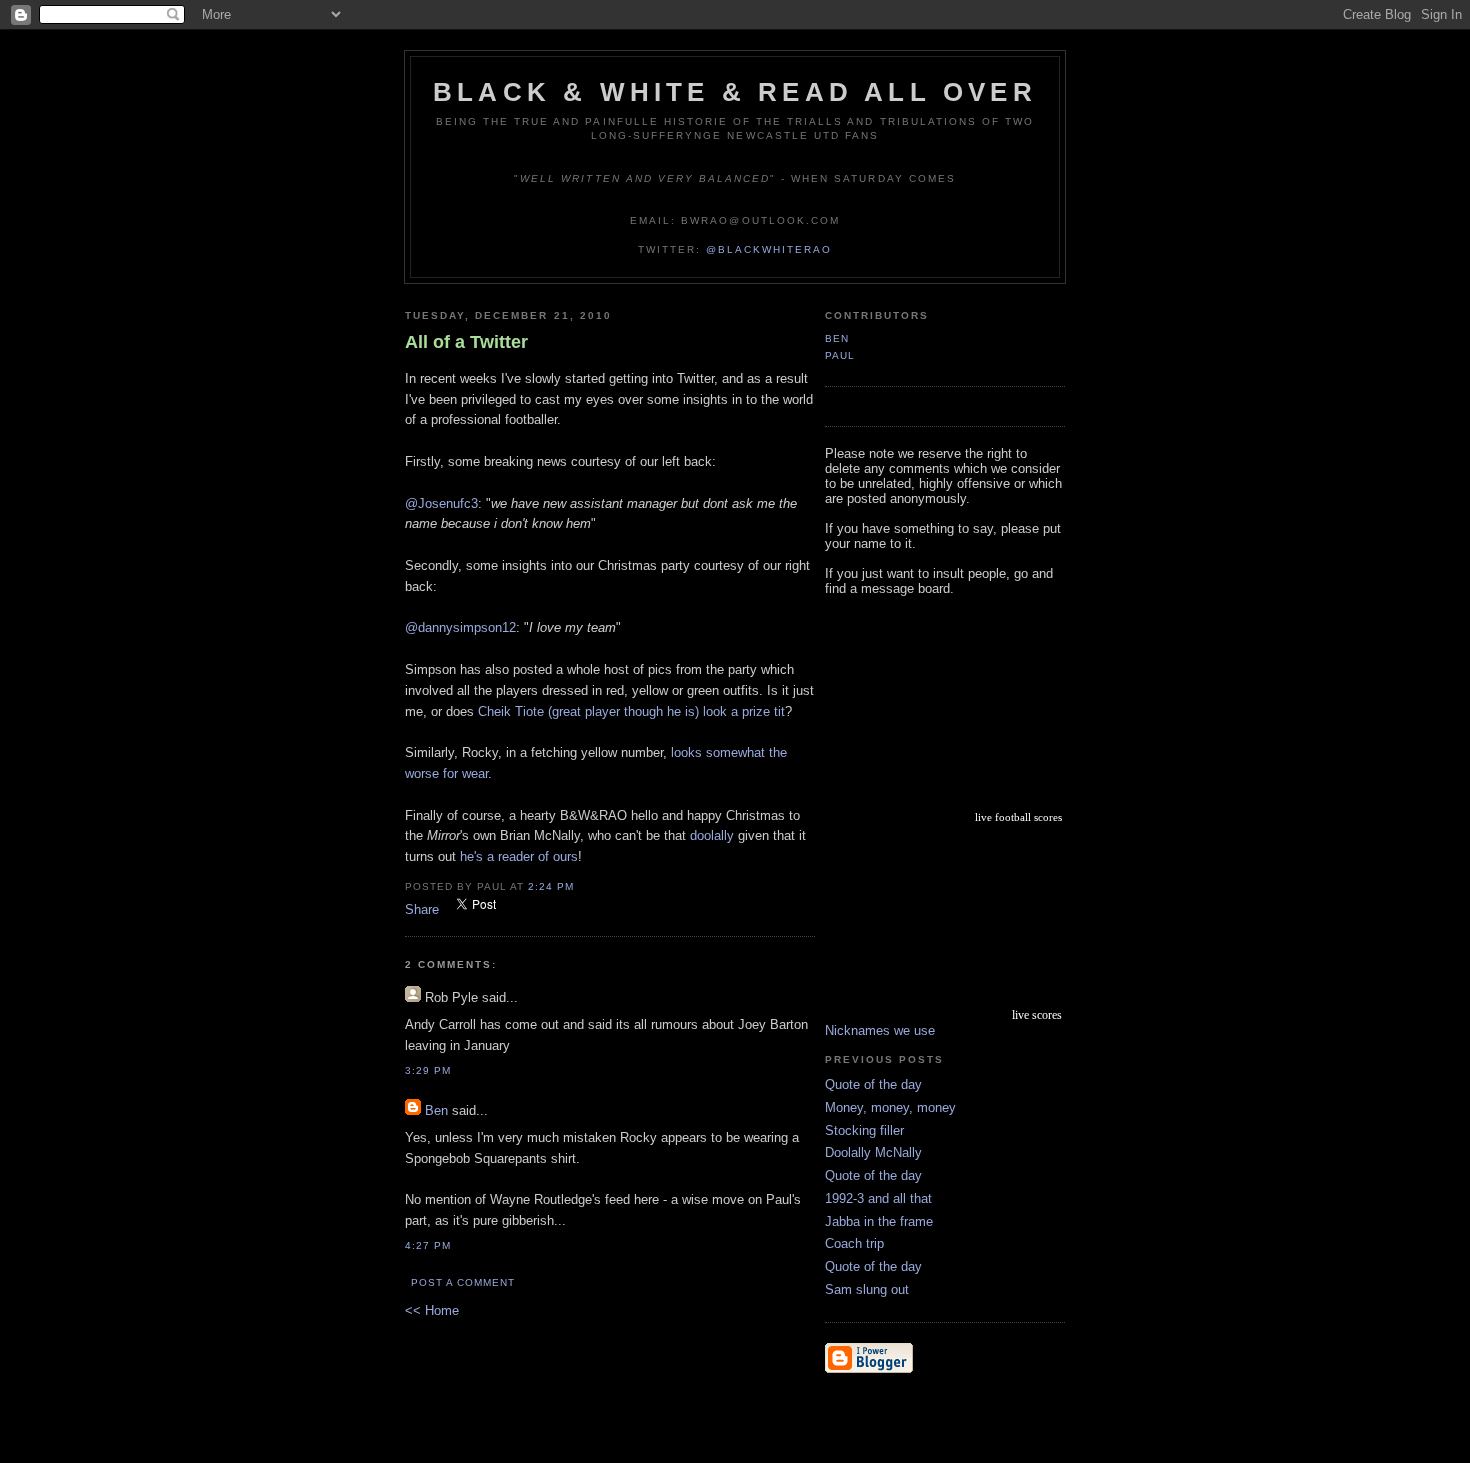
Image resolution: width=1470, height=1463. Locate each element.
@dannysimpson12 (460, 627)
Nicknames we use (880, 1030)
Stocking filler (864, 1130)
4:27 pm (428, 1245)
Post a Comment (463, 1282)
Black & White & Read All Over (735, 92)
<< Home (432, 1310)
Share (422, 909)
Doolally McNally (873, 1152)
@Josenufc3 (441, 503)
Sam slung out (867, 1289)
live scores (1037, 1015)
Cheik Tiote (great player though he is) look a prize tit (631, 711)
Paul (840, 355)
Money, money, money (890, 1107)
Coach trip (854, 1243)
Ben (436, 1110)
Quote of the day (873, 1084)
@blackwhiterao (769, 249)
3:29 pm (428, 1070)
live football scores (1018, 817)
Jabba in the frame (879, 1221)
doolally (712, 835)
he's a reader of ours (519, 856)
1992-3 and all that (878, 1198)
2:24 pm (551, 886)
